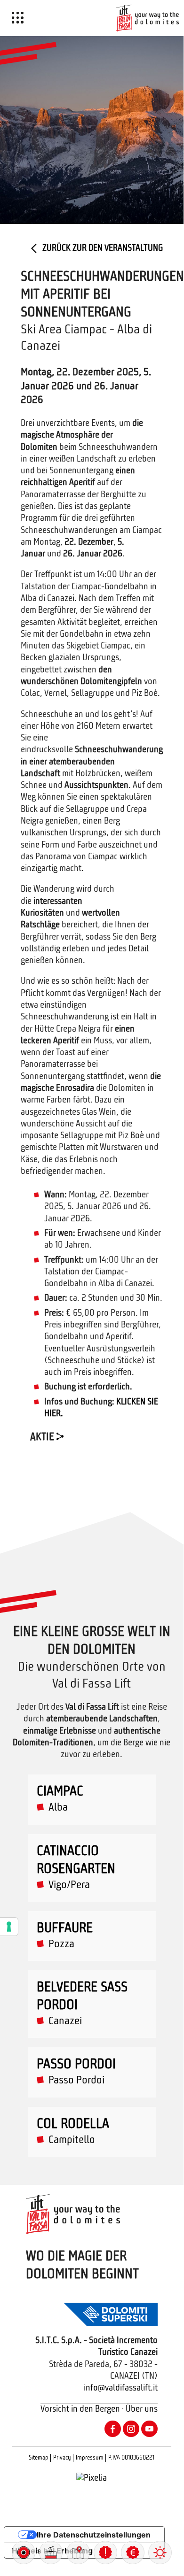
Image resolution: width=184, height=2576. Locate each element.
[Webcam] (24, 2553)
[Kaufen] (133, 2553)
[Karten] (78, 2553)
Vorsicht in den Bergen (80, 2410)
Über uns (142, 2410)
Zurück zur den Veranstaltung (102, 249)
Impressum (90, 2458)
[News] (105, 2553)
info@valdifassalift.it (121, 2388)
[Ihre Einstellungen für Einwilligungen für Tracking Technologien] (9, 1927)
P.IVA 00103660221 (131, 2458)
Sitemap (39, 2458)
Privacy (62, 2458)
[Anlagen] (51, 2553)
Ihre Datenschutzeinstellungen (94, 2535)
